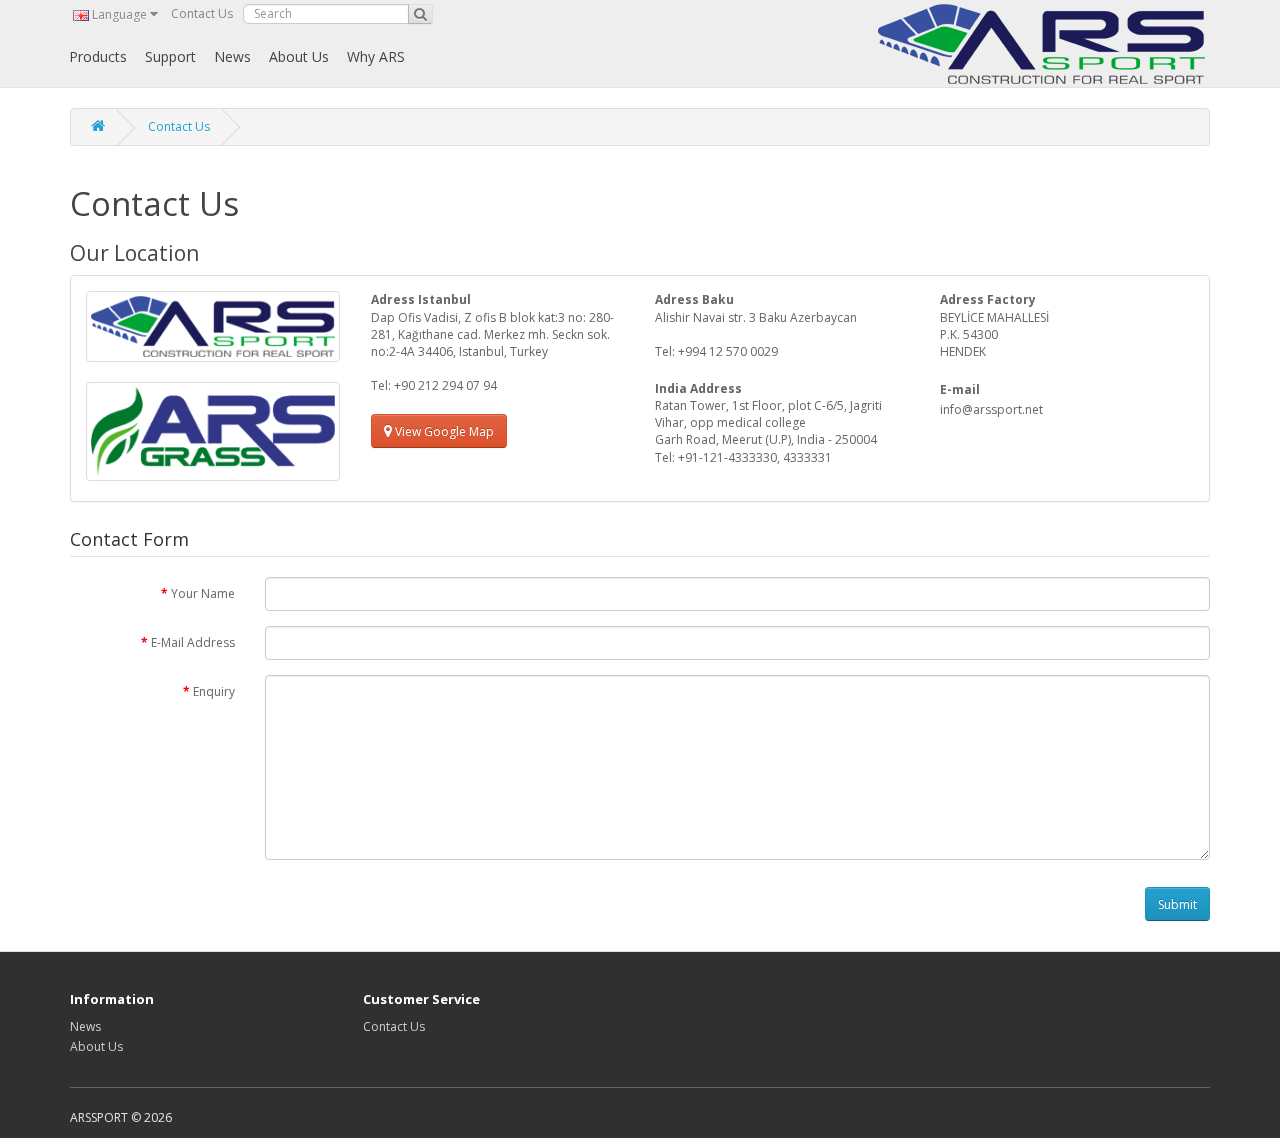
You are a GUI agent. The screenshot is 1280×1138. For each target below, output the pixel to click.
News (232, 56)
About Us (299, 56)
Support (170, 56)
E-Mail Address (193, 642)
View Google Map (443, 431)
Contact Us (202, 13)
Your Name (203, 593)
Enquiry (214, 691)
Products (98, 56)
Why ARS (376, 56)
